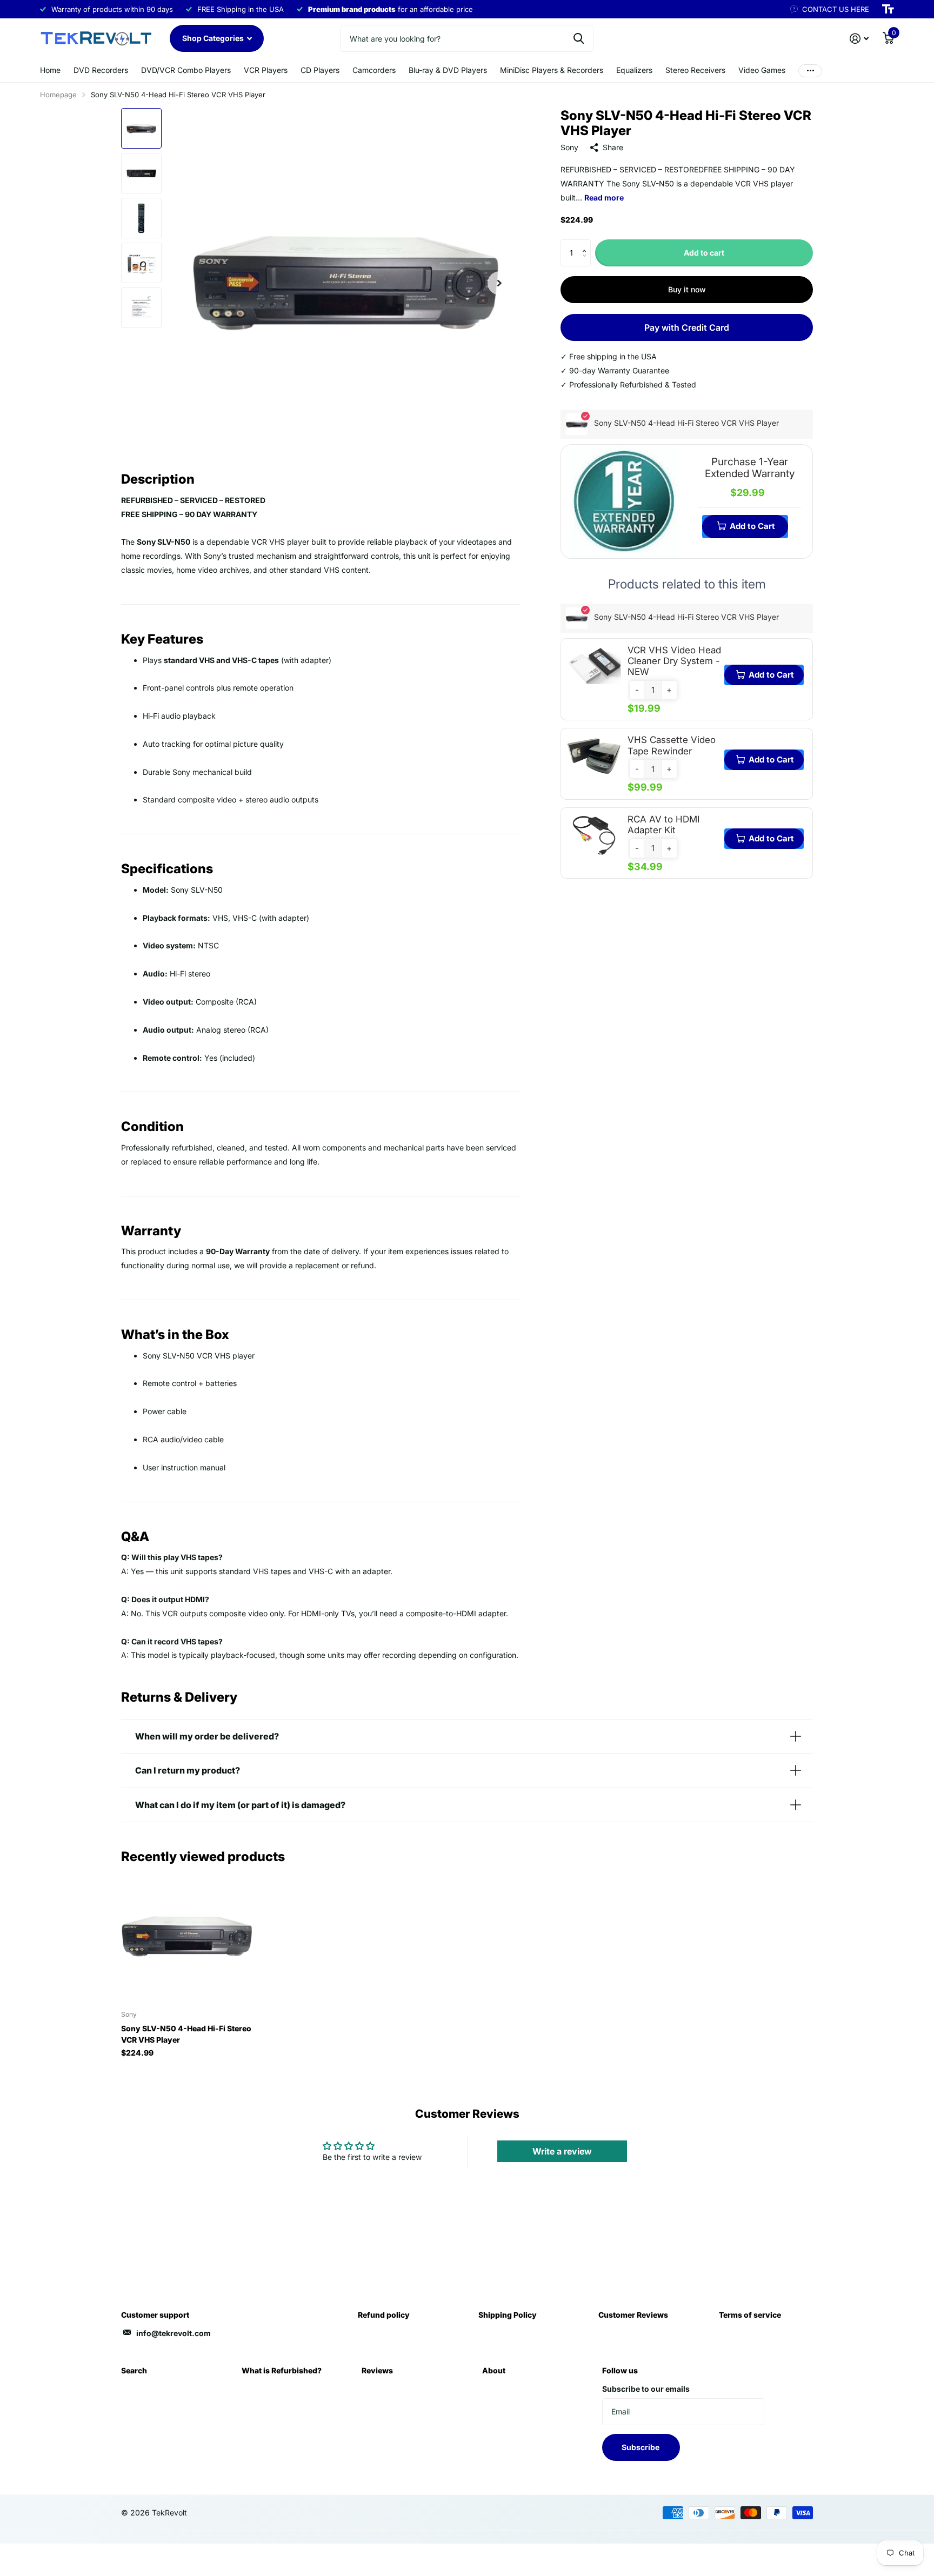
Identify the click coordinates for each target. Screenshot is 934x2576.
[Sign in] (859, 39)
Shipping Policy (508, 2315)
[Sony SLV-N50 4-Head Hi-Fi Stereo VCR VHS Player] (187, 1936)
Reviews (377, 2370)
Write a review (562, 2151)
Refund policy (384, 2315)
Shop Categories (214, 38)
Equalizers (634, 70)
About (494, 2370)
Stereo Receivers (695, 70)
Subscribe (641, 2447)
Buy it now (687, 289)
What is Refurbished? (282, 2370)
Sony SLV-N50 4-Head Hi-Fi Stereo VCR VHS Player (186, 2034)
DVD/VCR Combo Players (186, 70)
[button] (587, 243)
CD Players (320, 70)
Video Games (762, 70)
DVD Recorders (101, 70)
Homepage (58, 95)
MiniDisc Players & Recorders (552, 70)
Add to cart (704, 253)
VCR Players (266, 70)
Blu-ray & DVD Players (448, 70)
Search (134, 2370)
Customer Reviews (633, 2315)
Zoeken (579, 38)
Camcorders (374, 70)
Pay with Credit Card (687, 327)
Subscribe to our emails (646, 2389)
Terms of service (750, 2315)
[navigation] (141, 128)
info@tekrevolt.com (174, 2333)
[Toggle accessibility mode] (888, 9)
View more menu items (810, 71)
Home (50, 70)
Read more (604, 198)
